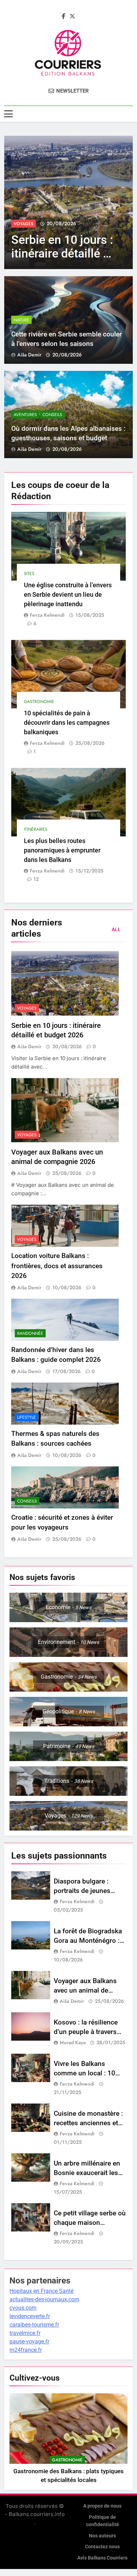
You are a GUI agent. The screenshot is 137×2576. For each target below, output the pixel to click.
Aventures (25, 415)
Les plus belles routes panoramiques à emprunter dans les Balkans (62, 850)
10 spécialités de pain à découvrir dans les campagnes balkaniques (67, 722)
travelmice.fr (25, 2333)
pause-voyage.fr (29, 2341)
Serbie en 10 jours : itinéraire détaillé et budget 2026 (62, 253)
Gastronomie (39, 702)
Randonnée (30, 1333)
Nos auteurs (102, 2536)
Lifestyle (27, 1417)
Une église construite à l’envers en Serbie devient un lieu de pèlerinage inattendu (68, 594)
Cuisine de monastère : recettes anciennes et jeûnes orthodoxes (88, 2123)
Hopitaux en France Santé (41, 2291)
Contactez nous (102, 2547)
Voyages (24, 224)
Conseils (52, 415)
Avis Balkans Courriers (102, 2558)
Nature (21, 320)
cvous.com (23, 2308)
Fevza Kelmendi (47, 615)
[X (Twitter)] (72, 16)
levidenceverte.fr (30, 2316)
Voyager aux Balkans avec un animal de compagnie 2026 (85, 1990)
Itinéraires (36, 829)
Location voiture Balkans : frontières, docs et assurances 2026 (57, 1266)
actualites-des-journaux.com (44, 2299)
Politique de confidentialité (103, 2521)
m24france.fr (26, 2350)
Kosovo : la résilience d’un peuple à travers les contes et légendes (87, 2032)
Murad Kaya (73, 2042)
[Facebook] (64, 16)
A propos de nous (102, 2506)
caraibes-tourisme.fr (34, 2325)
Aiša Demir (29, 355)
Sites (29, 574)
